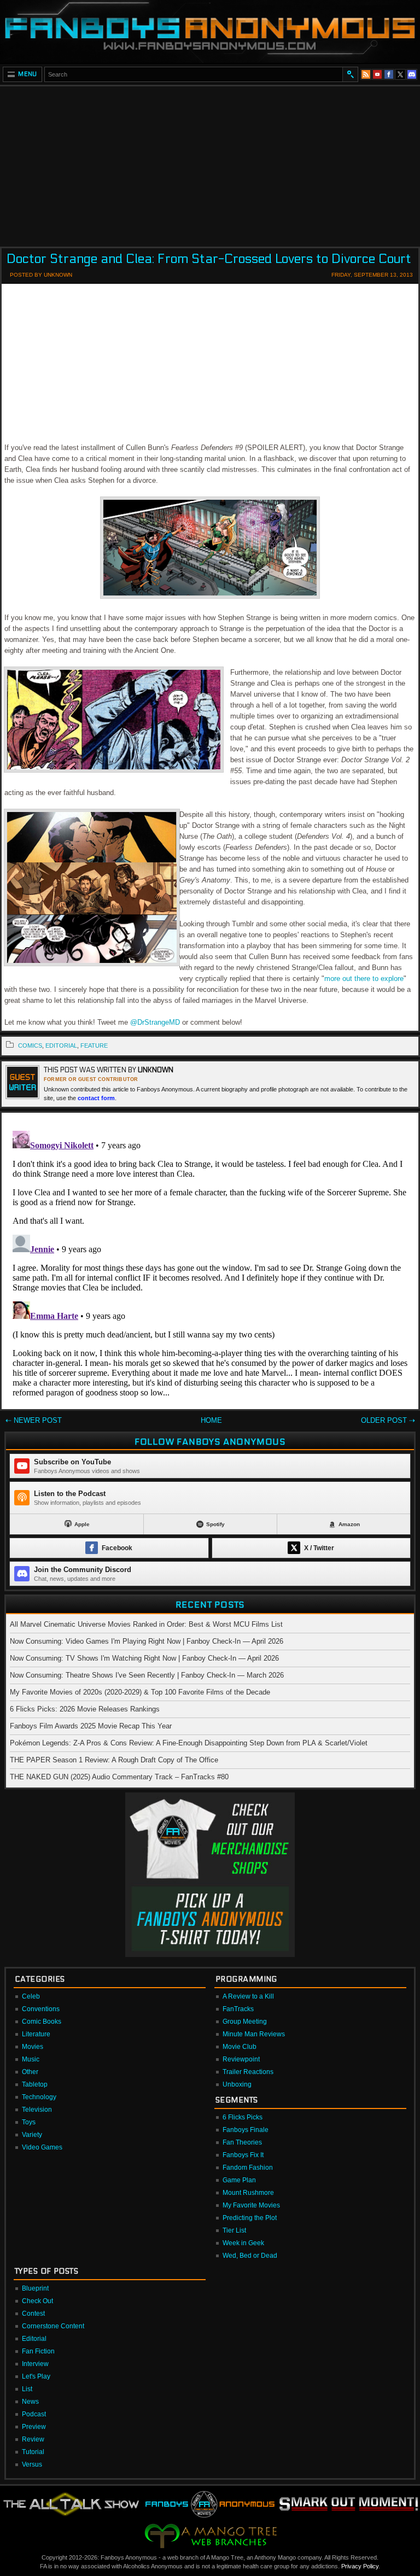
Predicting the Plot (250, 2218)
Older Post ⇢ (388, 1420)
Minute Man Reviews (254, 2034)
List (27, 2389)
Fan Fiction (38, 2351)
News (30, 2402)
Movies (33, 2047)
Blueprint (35, 2288)
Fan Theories (242, 2142)
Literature (36, 2034)
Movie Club (240, 2047)
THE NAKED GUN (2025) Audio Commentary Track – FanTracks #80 (119, 1777)
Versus (32, 2464)
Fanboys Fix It (243, 2155)
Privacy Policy (360, 2566)
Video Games (42, 2147)
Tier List (234, 2230)
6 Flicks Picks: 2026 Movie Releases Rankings (85, 1709)
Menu (28, 74)
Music (31, 2059)
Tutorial (33, 2452)
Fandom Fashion (248, 2168)
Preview (34, 2427)
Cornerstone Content (53, 2326)
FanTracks (238, 2009)
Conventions (41, 2009)
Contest (33, 2314)
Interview (35, 2364)
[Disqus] (210, 1263)
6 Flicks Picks (243, 2117)
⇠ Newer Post (34, 1420)
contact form (96, 1098)
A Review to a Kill (248, 1996)
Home (211, 1420)
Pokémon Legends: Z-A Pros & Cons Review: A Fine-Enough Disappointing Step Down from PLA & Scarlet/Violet (189, 1743)
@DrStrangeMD (155, 1022)
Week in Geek (243, 2243)
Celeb (31, 1996)
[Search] (350, 74)
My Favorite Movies (251, 2205)
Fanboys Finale (246, 2130)
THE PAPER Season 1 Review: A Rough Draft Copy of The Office (114, 1760)
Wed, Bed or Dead (250, 2256)
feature (94, 1045)
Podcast (34, 2414)
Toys (29, 2122)
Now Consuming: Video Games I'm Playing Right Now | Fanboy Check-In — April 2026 (147, 1641)
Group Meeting (245, 2022)
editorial (61, 1045)
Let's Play (36, 2376)
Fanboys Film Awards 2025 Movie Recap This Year (91, 1726)
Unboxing (237, 2084)
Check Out (37, 2301)
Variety (32, 2135)
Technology (39, 2097)
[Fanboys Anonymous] (210, 31)
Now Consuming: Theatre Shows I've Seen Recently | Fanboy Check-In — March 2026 (147, 1675)
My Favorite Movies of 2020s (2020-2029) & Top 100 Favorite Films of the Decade (140, 1692)
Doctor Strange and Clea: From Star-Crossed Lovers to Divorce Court (209, 259)
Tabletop (35, 2084)
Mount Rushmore (248, 2193)
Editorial (34, 2339)
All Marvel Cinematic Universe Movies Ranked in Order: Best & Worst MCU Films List (146, 1624)
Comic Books (42, 2022)
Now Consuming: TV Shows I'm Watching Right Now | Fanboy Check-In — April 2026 (144, 1658)
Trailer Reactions (248, 2072)
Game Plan (239, 2180)
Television (37, 2110)
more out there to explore (364, 979)
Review (33, 2439)
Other (30, 2072)
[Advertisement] (210, 163)
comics (30, 1045)
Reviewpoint (241, 2059)
